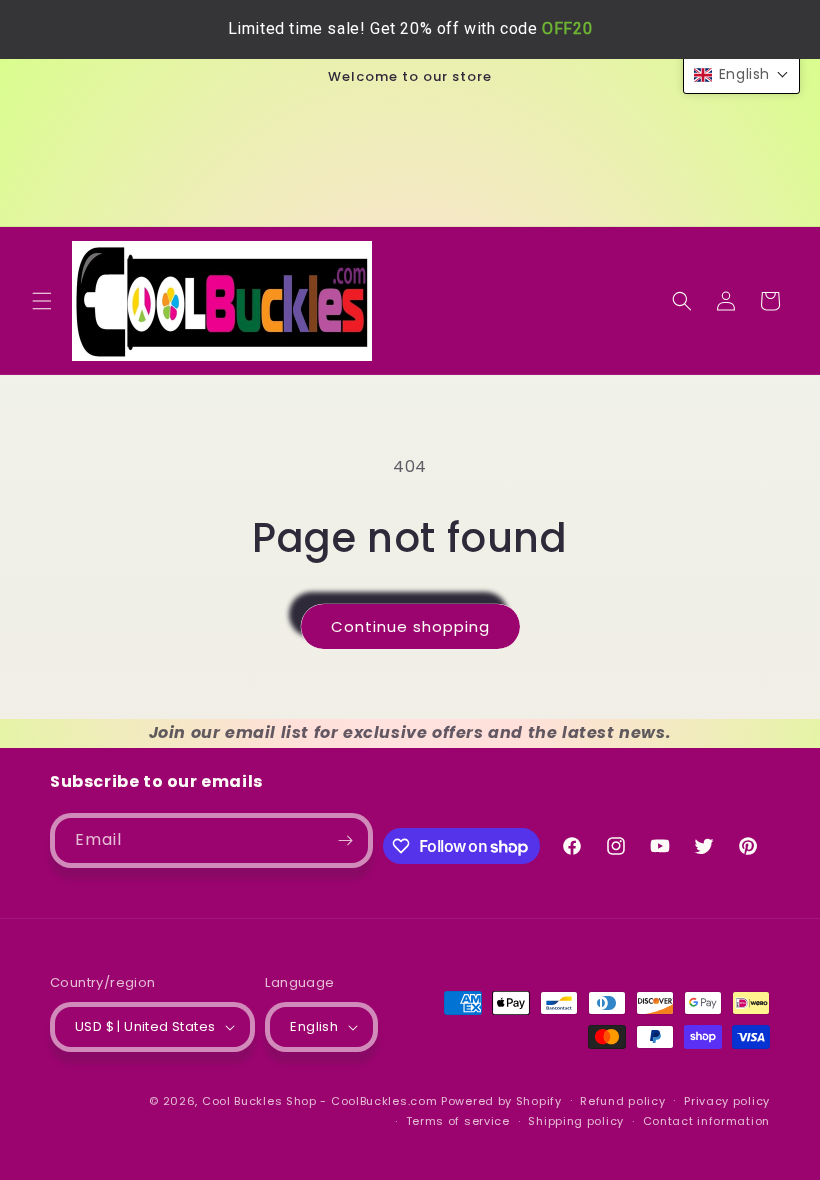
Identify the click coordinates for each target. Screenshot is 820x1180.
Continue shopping (410, 626)
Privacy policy (727, 1101)
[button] (42, 301)
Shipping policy (576, 1121)
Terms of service (458, 1121)
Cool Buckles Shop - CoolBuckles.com (320, 1101)
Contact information (706, 1121)
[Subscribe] (346, 840)
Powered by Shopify (501, 1101)
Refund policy (622, 1101)
